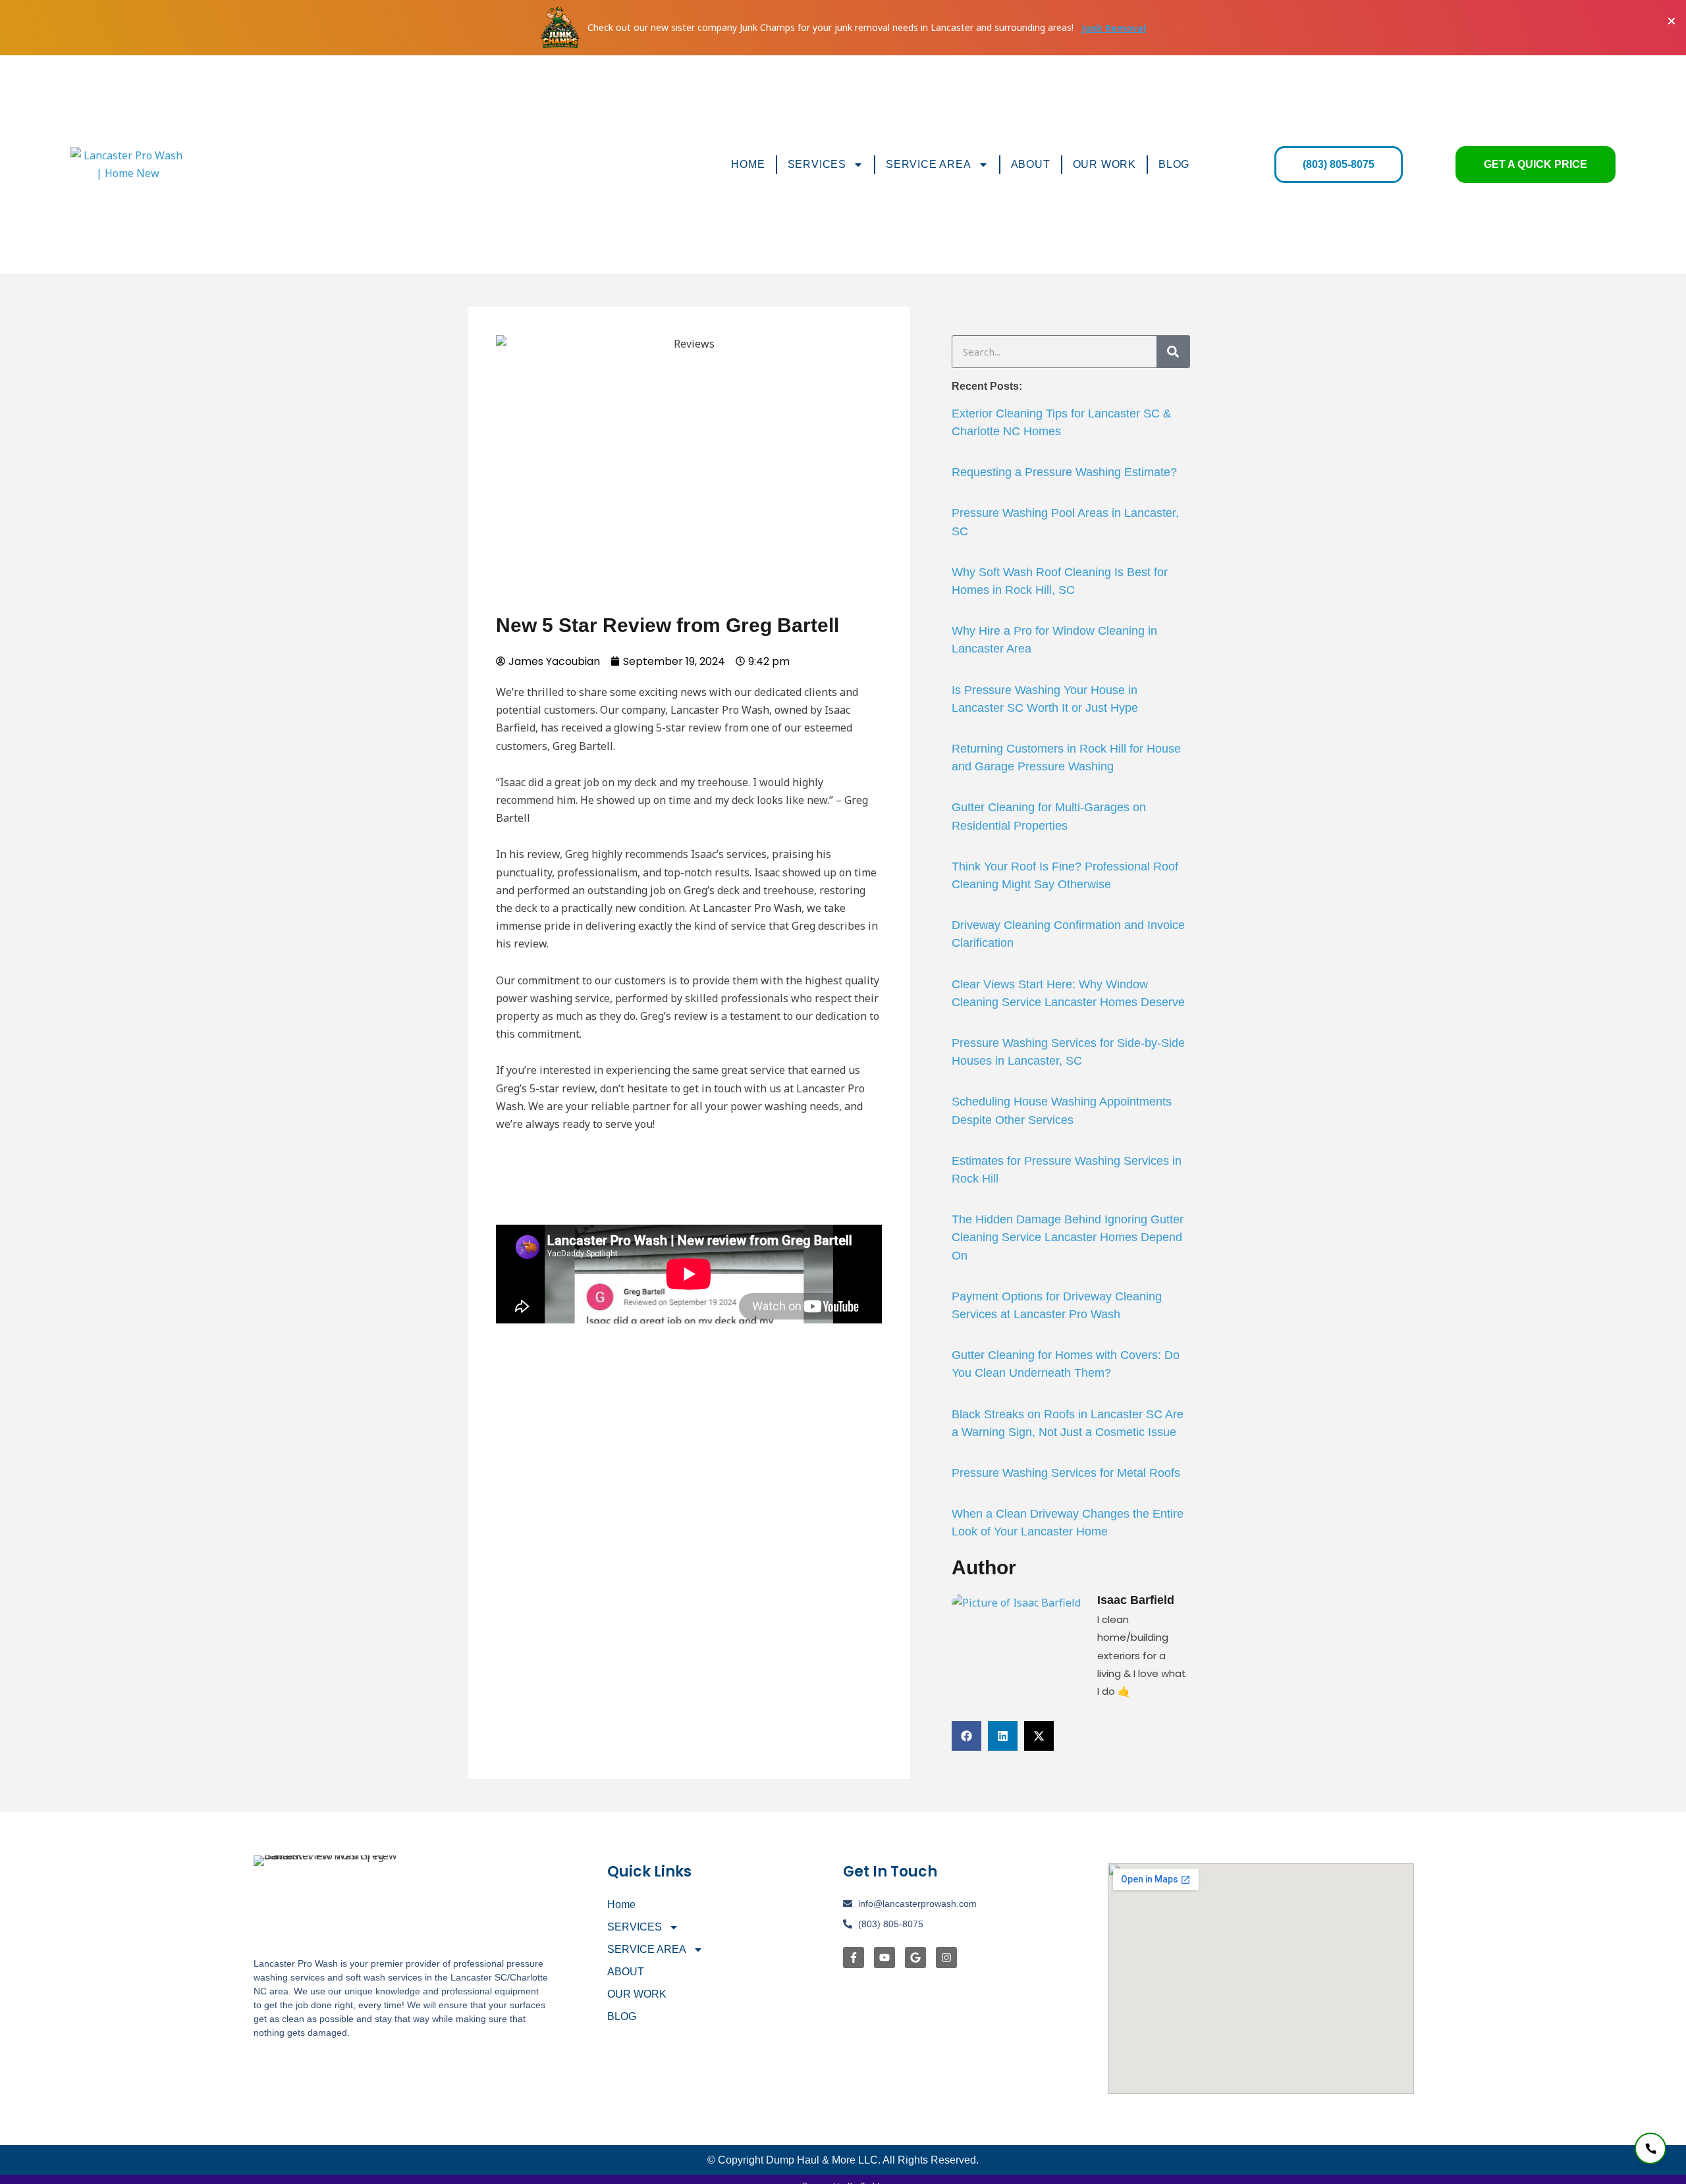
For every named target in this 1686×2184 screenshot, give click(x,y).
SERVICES (817, 164)
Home (748, 164)
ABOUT (1031, 164)
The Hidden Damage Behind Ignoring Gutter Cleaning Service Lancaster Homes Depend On (1068, 1237)
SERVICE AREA (929, 164)
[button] (966, 1736)
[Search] (1173, 352)
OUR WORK (1104, 164)
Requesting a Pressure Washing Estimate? (1064, 472)
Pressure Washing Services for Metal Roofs (1066, 1473)
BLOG (1174, 164)
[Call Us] (1650, 2148)
